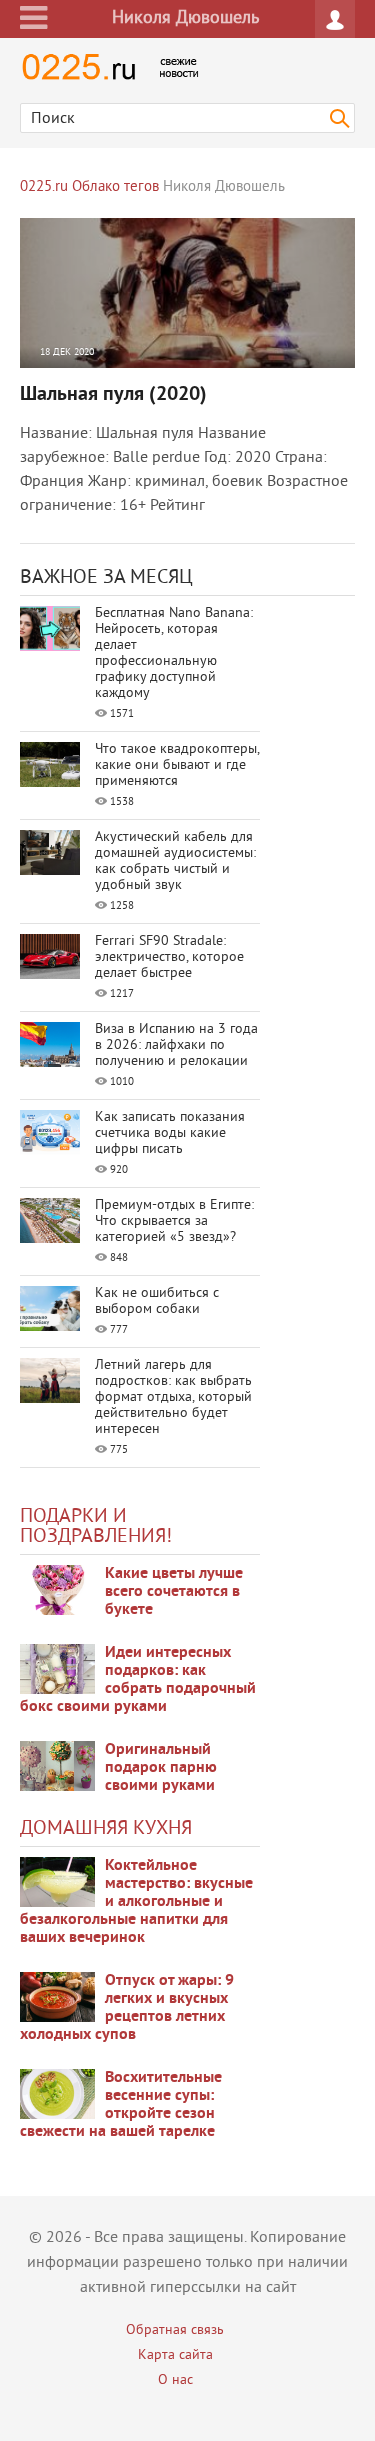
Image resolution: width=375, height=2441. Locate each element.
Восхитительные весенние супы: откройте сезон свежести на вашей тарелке (121, 2105)
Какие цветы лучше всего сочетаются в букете (174, 1592)
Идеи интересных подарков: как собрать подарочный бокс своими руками (138, 1680)
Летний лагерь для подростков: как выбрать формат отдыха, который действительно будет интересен (173, 1397)
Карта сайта (175, 2355)
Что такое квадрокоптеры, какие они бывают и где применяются (177, 765)
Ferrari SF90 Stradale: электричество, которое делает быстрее (169, 957)
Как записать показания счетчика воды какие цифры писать (170, 1133)
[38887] (57, 1882)
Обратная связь (175, 2330)
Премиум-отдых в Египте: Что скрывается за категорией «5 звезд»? (174, 1221)
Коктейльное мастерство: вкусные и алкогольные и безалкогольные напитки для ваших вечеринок (136, 1902)
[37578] (57, 1997)
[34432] (57, 1766)
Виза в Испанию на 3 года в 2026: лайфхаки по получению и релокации (176, 1045)
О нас (175, 2380)
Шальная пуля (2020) (113, 395)
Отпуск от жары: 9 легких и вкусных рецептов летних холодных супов (127, 2008)
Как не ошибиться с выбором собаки (157, 1301)
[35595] (57, 1590)
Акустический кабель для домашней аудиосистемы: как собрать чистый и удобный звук (175, 861)
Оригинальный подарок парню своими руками (161, 1768)
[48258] (57, 1669)
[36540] (57, 2094)
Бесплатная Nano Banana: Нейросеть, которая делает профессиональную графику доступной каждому (174, 653)
